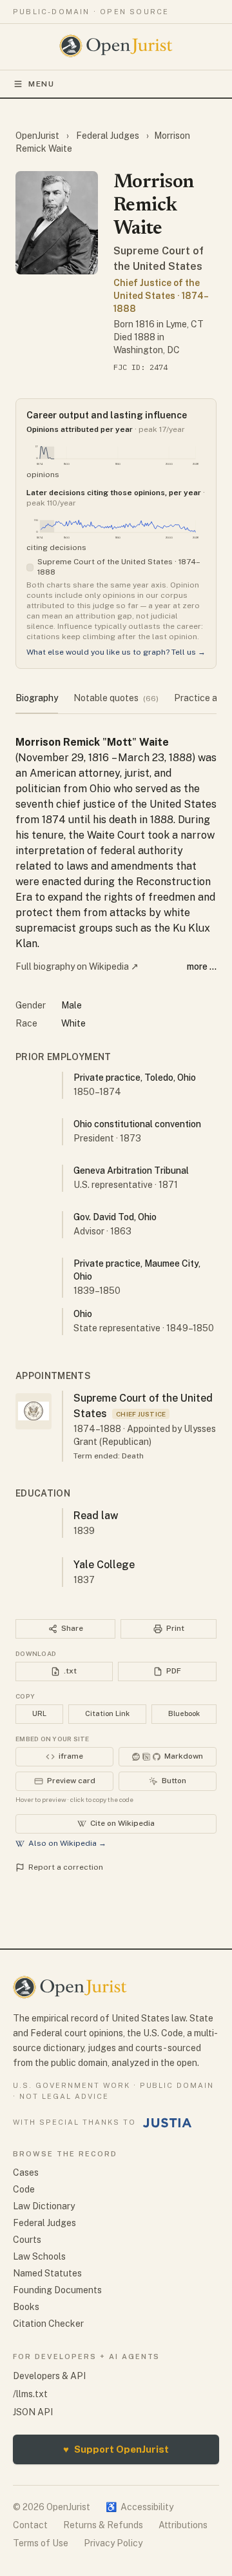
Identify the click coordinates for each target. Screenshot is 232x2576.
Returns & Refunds (103, 2525)
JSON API (33, 2412)
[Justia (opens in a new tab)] (168, 2123)
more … (202, 966)
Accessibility (140, 2507)
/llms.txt (30, 2394)
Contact (30, 2525)
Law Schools (39, 2256)
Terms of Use (41, 2543)
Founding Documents (57, 2290)
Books (26, 2307)
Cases (26, 2172)
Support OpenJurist (116, 2449)
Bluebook (184, 1713)
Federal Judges (108, 136)
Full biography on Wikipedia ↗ (77, 966)
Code (24, 2189)
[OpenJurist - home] (116, 46)
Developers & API (49, 2376)
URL (39, 1713)
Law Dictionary (44, 2206)
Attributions (183, 2525)
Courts (27, 2240)
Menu (42, 84)
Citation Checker (48, 2324)
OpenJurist (38, 136)
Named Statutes (47, 2273)
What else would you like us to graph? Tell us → (116, 652)
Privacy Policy (113, 2543)
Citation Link (107, 1713)
